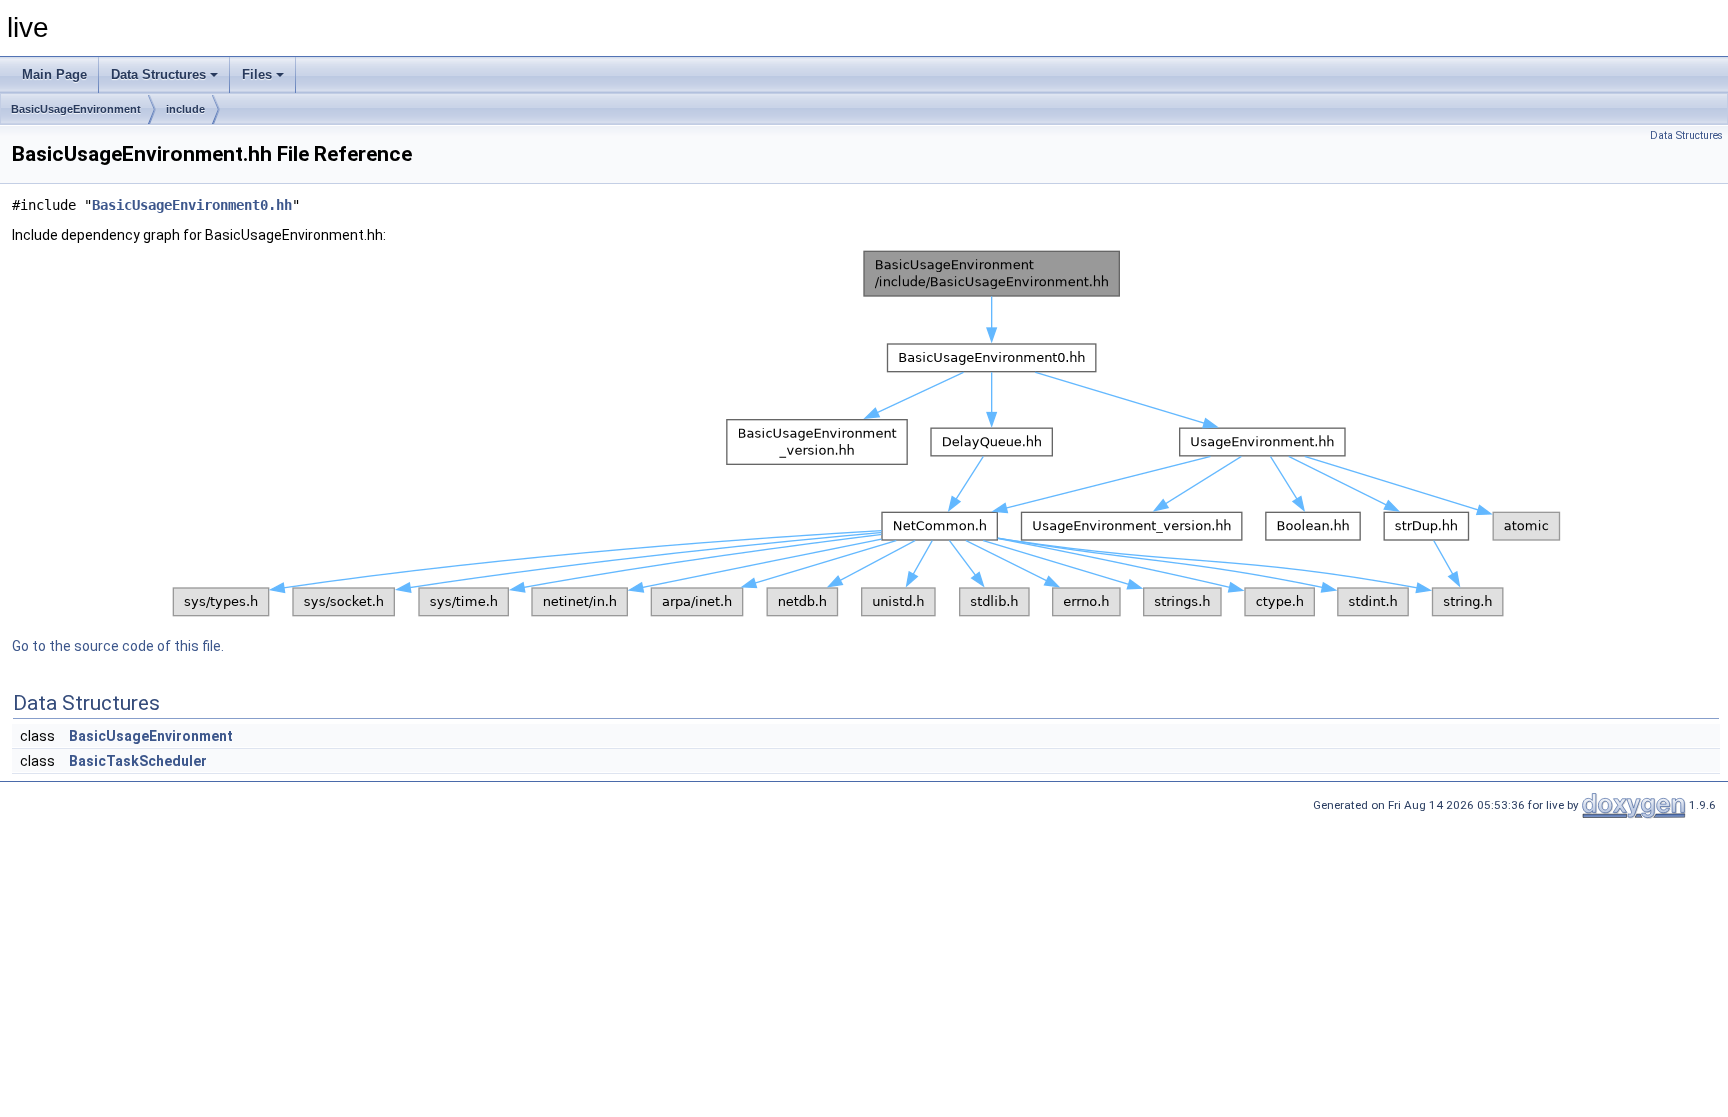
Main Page (54, 74)
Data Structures (158, 74)
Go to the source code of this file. (118, 646)
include (185, 109)
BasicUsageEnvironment (76, 109)
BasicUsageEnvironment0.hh (192, 205)
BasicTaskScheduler (138, 761)
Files (257, 74)
